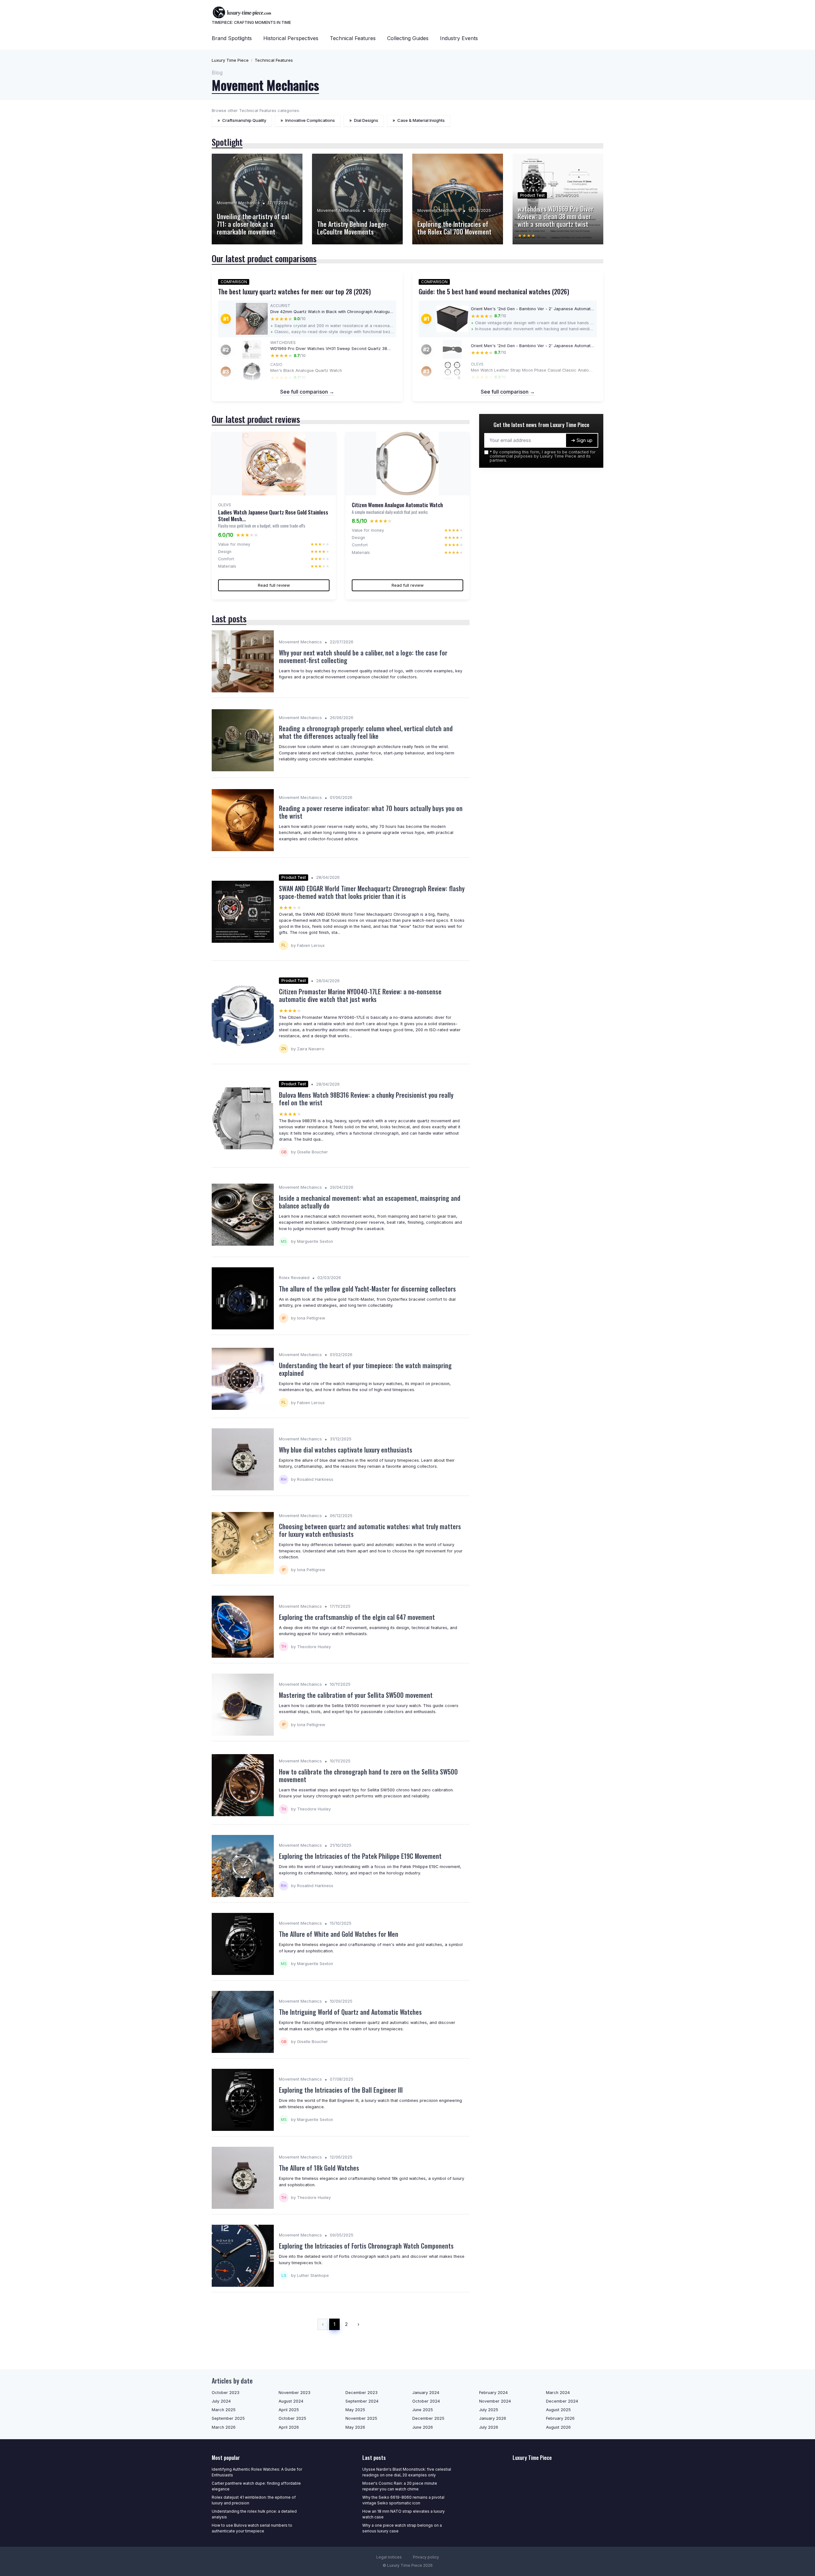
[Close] (523, 1272)
